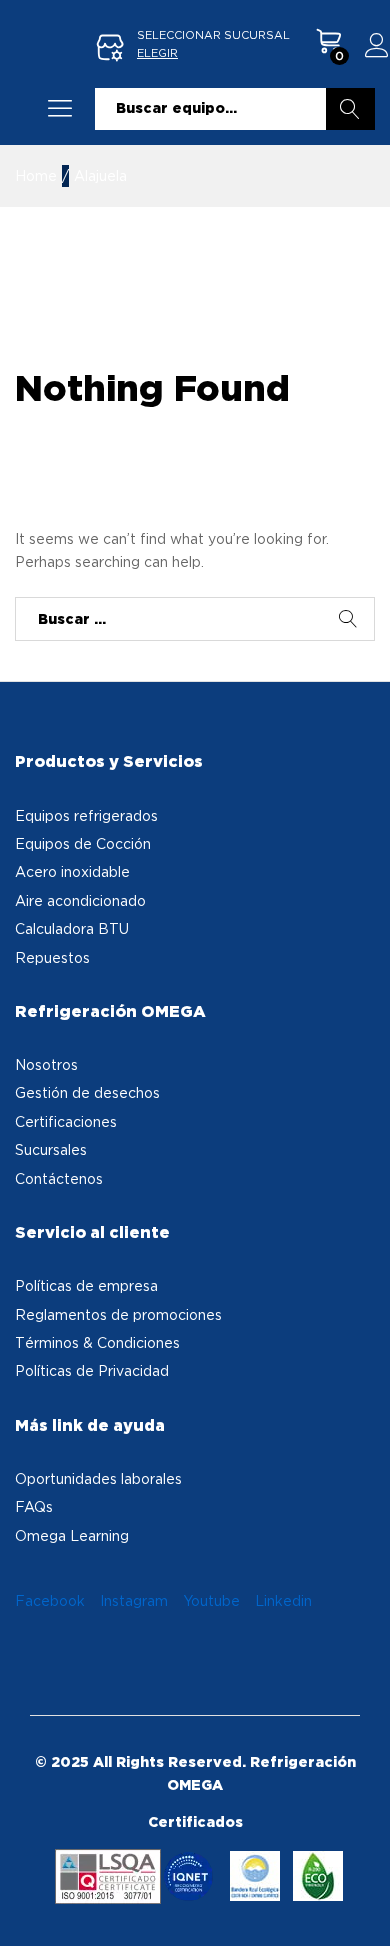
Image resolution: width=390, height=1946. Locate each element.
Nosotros (46, 1064)
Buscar (350, 109)
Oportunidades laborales (98, 1478)
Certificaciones (66, 1121)
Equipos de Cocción (83, 843)
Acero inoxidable (72, 871)
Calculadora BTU (72, 928)
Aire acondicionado (80, 900)
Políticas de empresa (86, 1285)
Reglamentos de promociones (118, 1314)
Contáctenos (59, 1178)
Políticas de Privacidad (92, 1370)
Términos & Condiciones (97, 1342)
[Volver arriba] (362, 1907)
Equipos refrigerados (86, 815)
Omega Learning (72, 1535)
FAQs (34, 1506)
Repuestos (52, 957)
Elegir (157, 53)
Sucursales (51, 1149)
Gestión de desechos (87, 1092)
